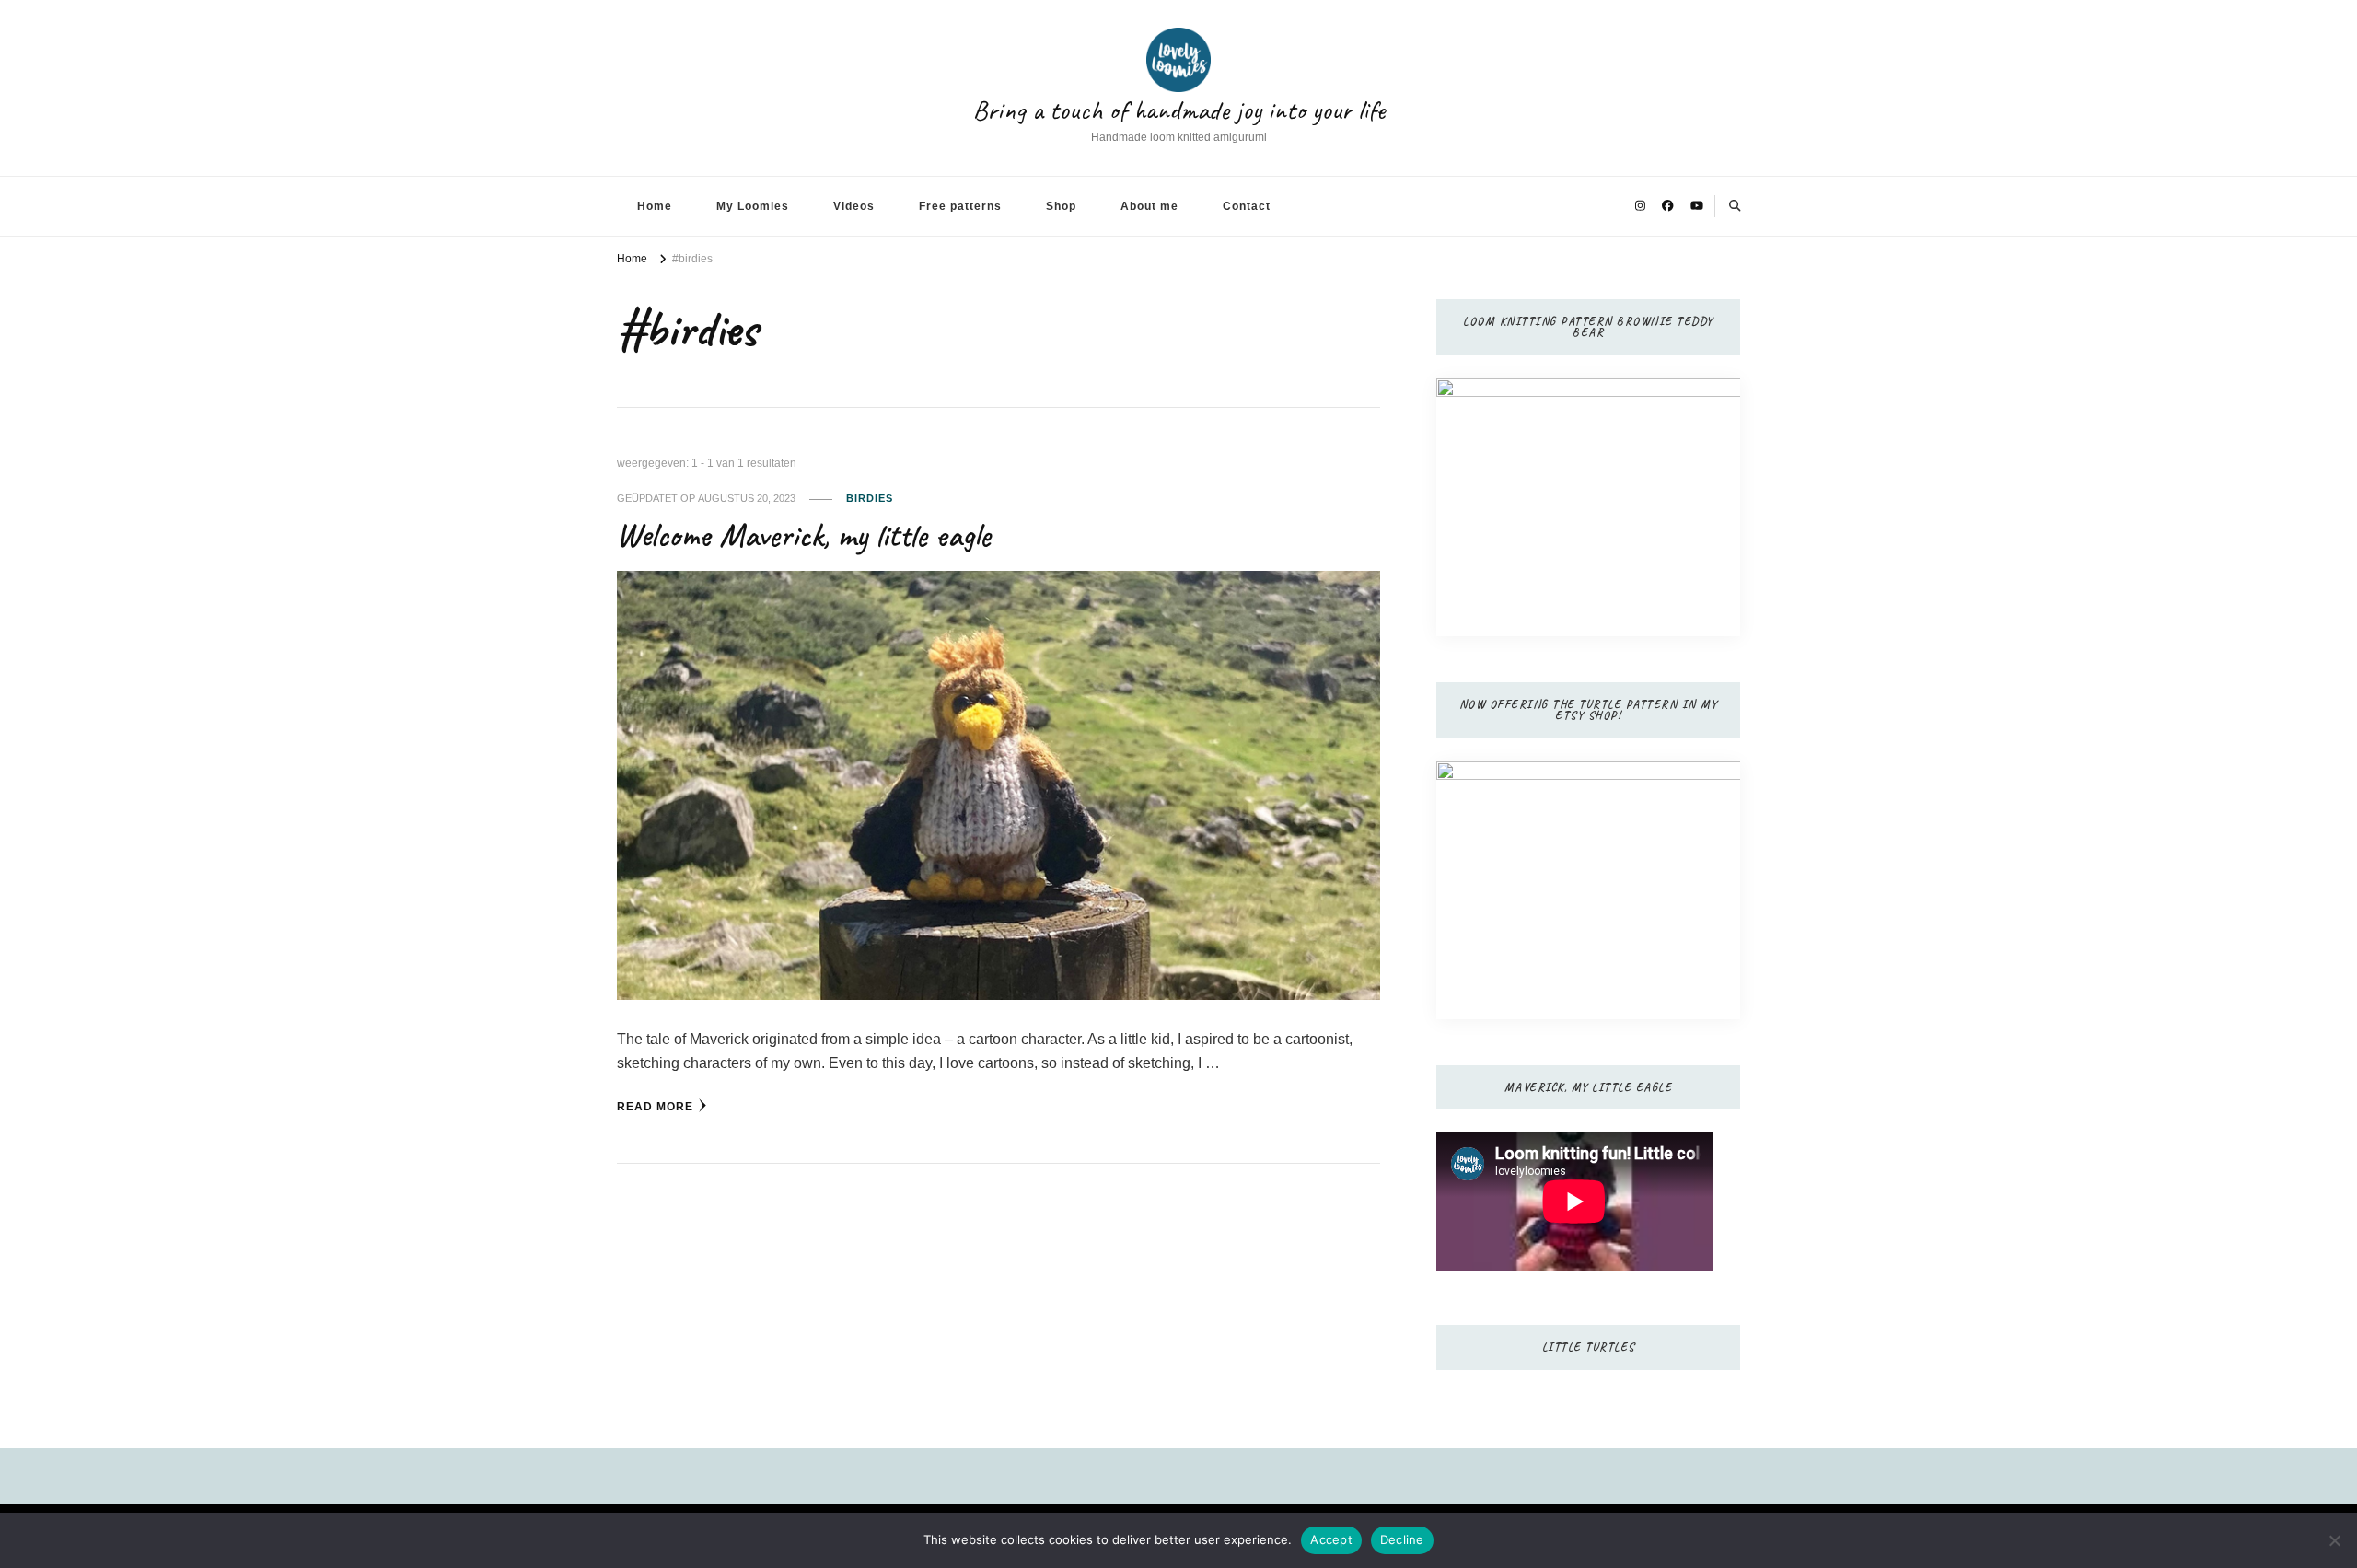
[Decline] (2334, 1540)
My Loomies (753, 206)
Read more (655, 1107)
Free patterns (960, 206)
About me (1149, 206)
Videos (854, 206)
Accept (1331, 1539)
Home (655, 206)
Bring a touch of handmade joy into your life (1179, 110)
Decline (1402, 1539)
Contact (1247, 206)
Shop (1061, 206)
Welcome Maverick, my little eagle (804, 535)
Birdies (870, 498)
